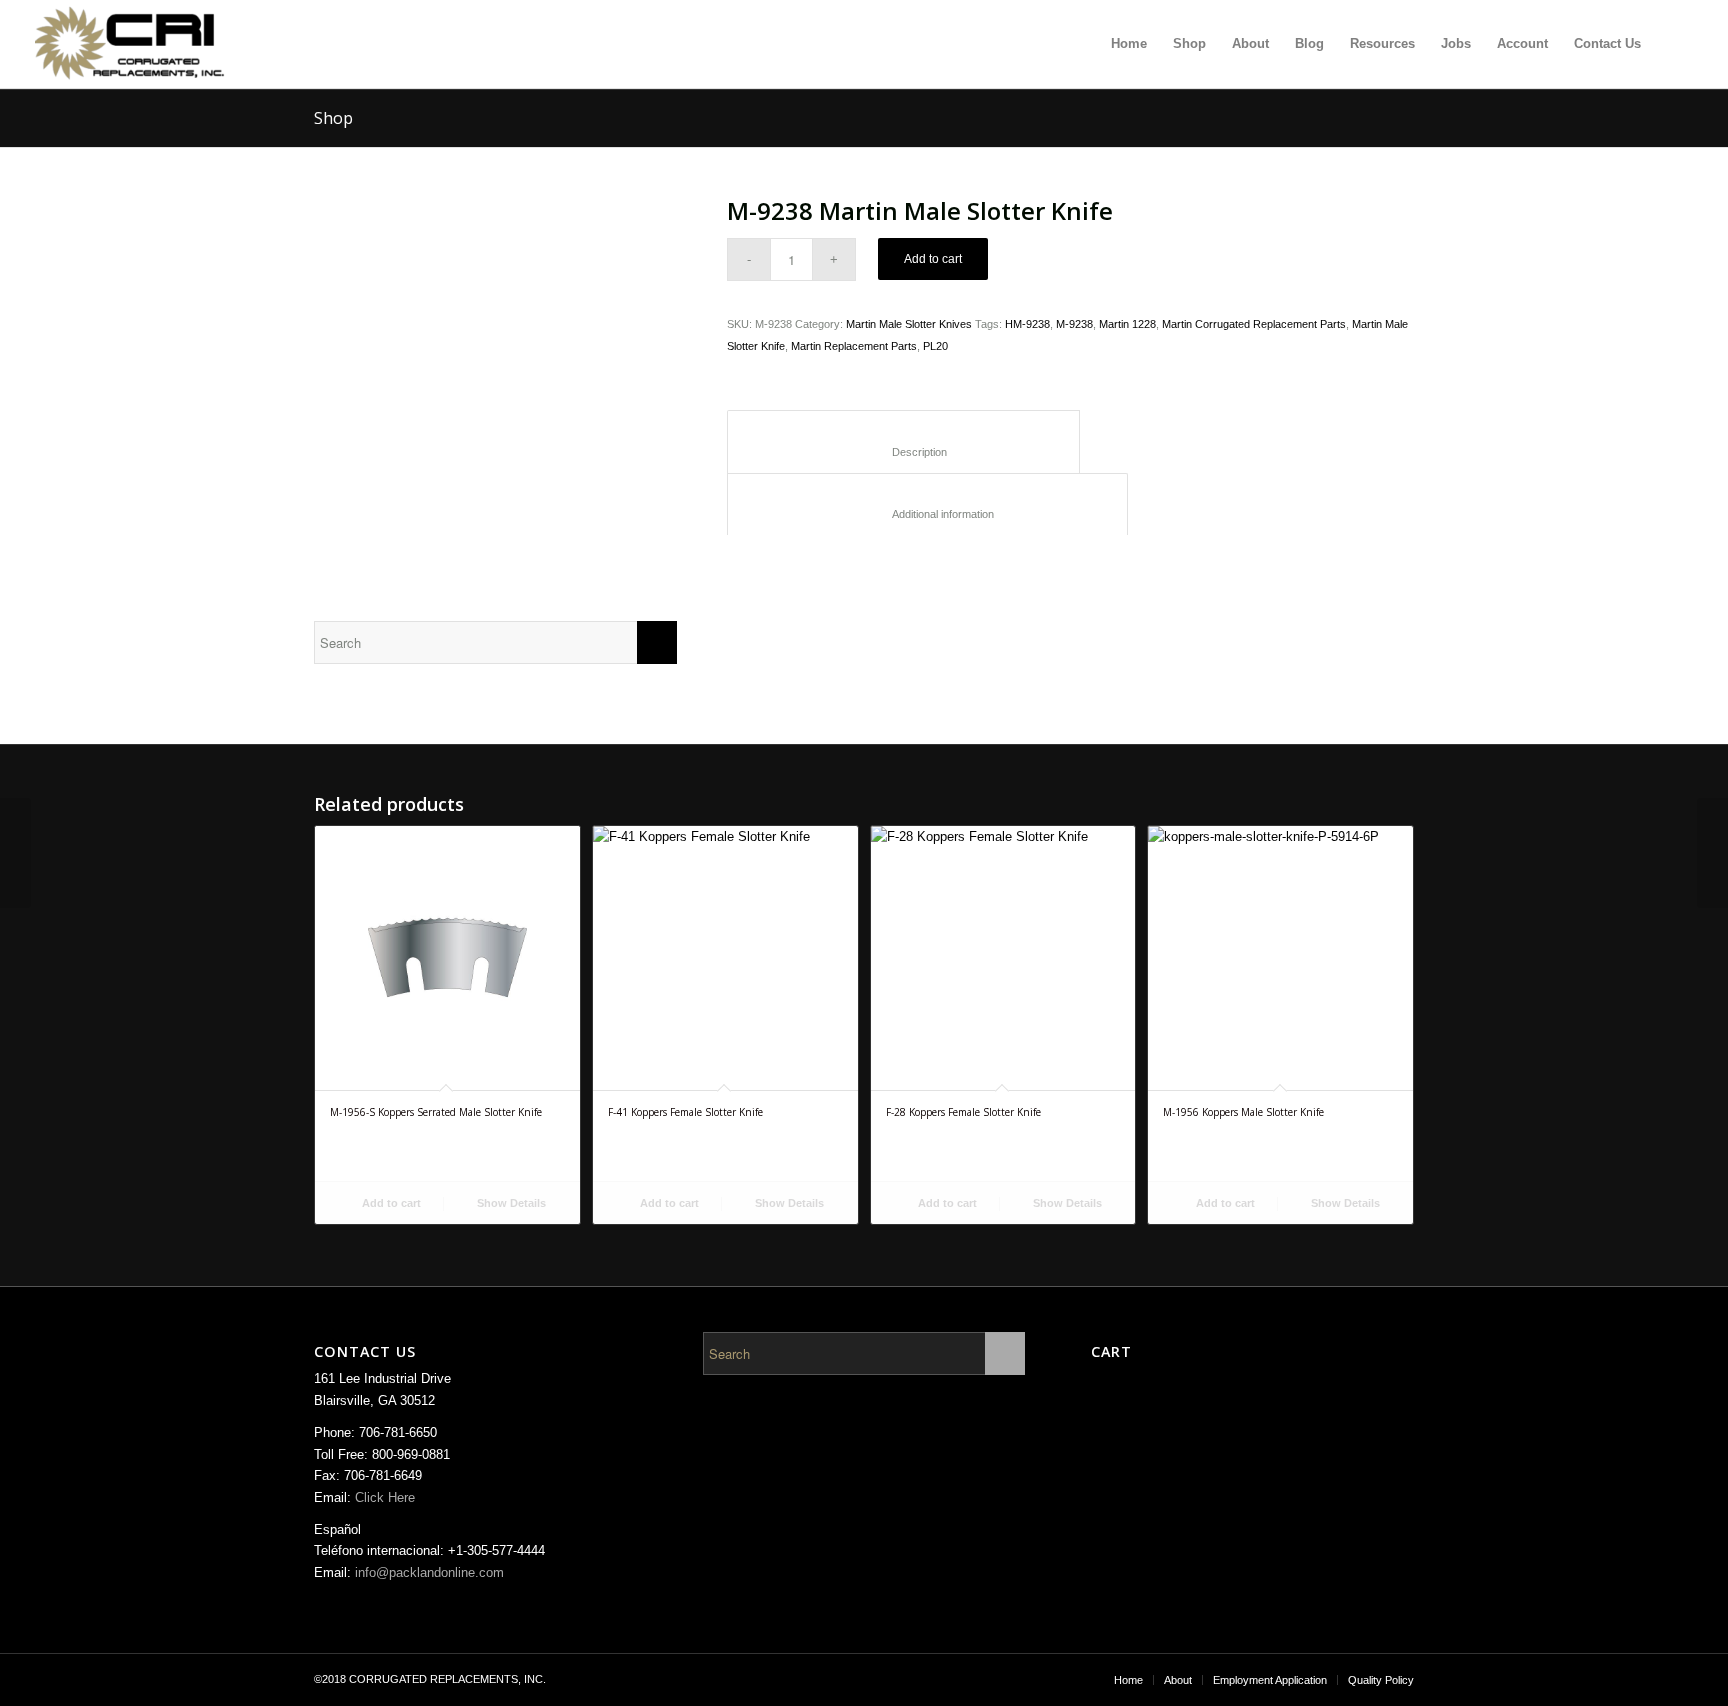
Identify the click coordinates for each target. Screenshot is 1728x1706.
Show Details (510, 1203)
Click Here (385, 1497)
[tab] (903, 441)
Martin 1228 (1127, 324)
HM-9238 (1027, 324)
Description (904, 452)
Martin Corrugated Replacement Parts (1254, 324)
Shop (333, 118)
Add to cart (933, 259)
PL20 (935, 346)
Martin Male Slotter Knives (909, 324)
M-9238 (1074, 324)
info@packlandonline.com (429, 1572)
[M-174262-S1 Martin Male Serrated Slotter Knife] (1712, 853)
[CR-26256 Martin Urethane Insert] (15, 853)
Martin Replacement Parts (854, 346)
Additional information (928, 514)
